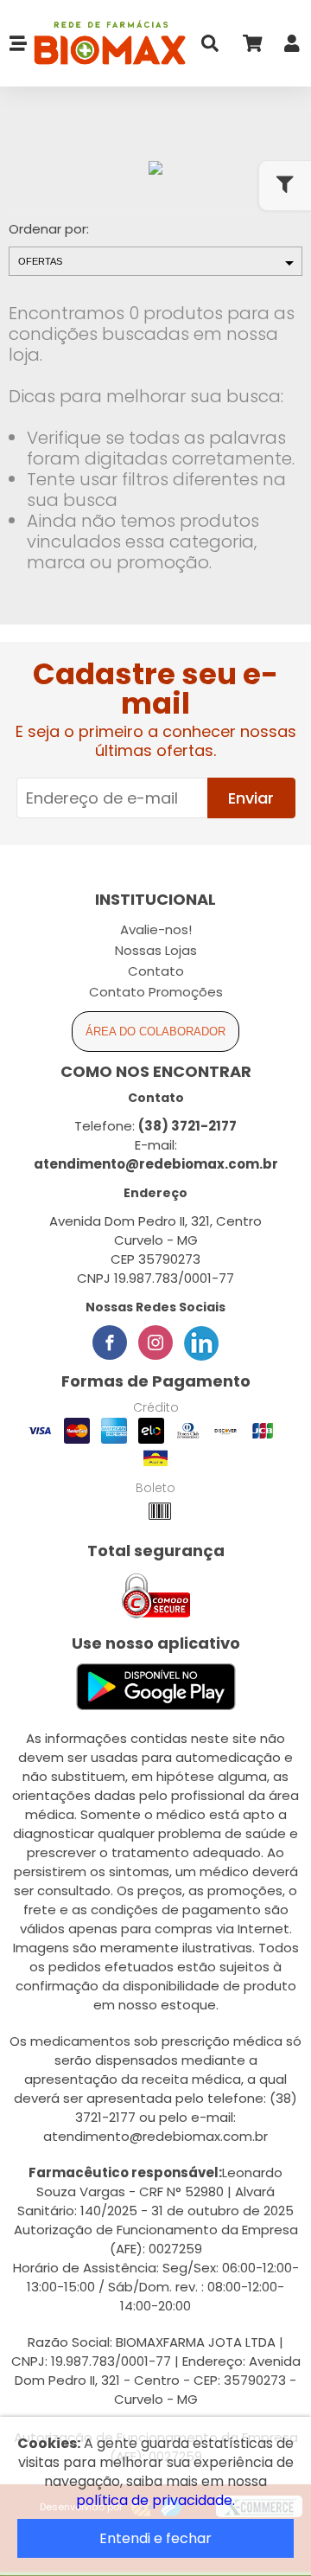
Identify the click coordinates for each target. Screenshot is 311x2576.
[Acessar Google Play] (156, 1688)
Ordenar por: (49, 229)
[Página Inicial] (107, 44)
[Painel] (292, 47)
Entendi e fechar (155, 2538)
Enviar (251, 798)
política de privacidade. (155, 2500)
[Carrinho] (251, 47)
